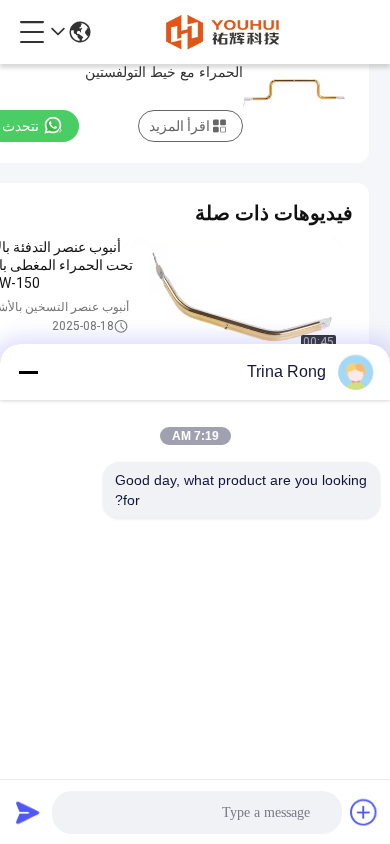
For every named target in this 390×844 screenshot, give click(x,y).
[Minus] (28, 372)
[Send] (28, 812)
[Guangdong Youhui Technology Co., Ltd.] (222, 32)
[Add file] (364, 812)
